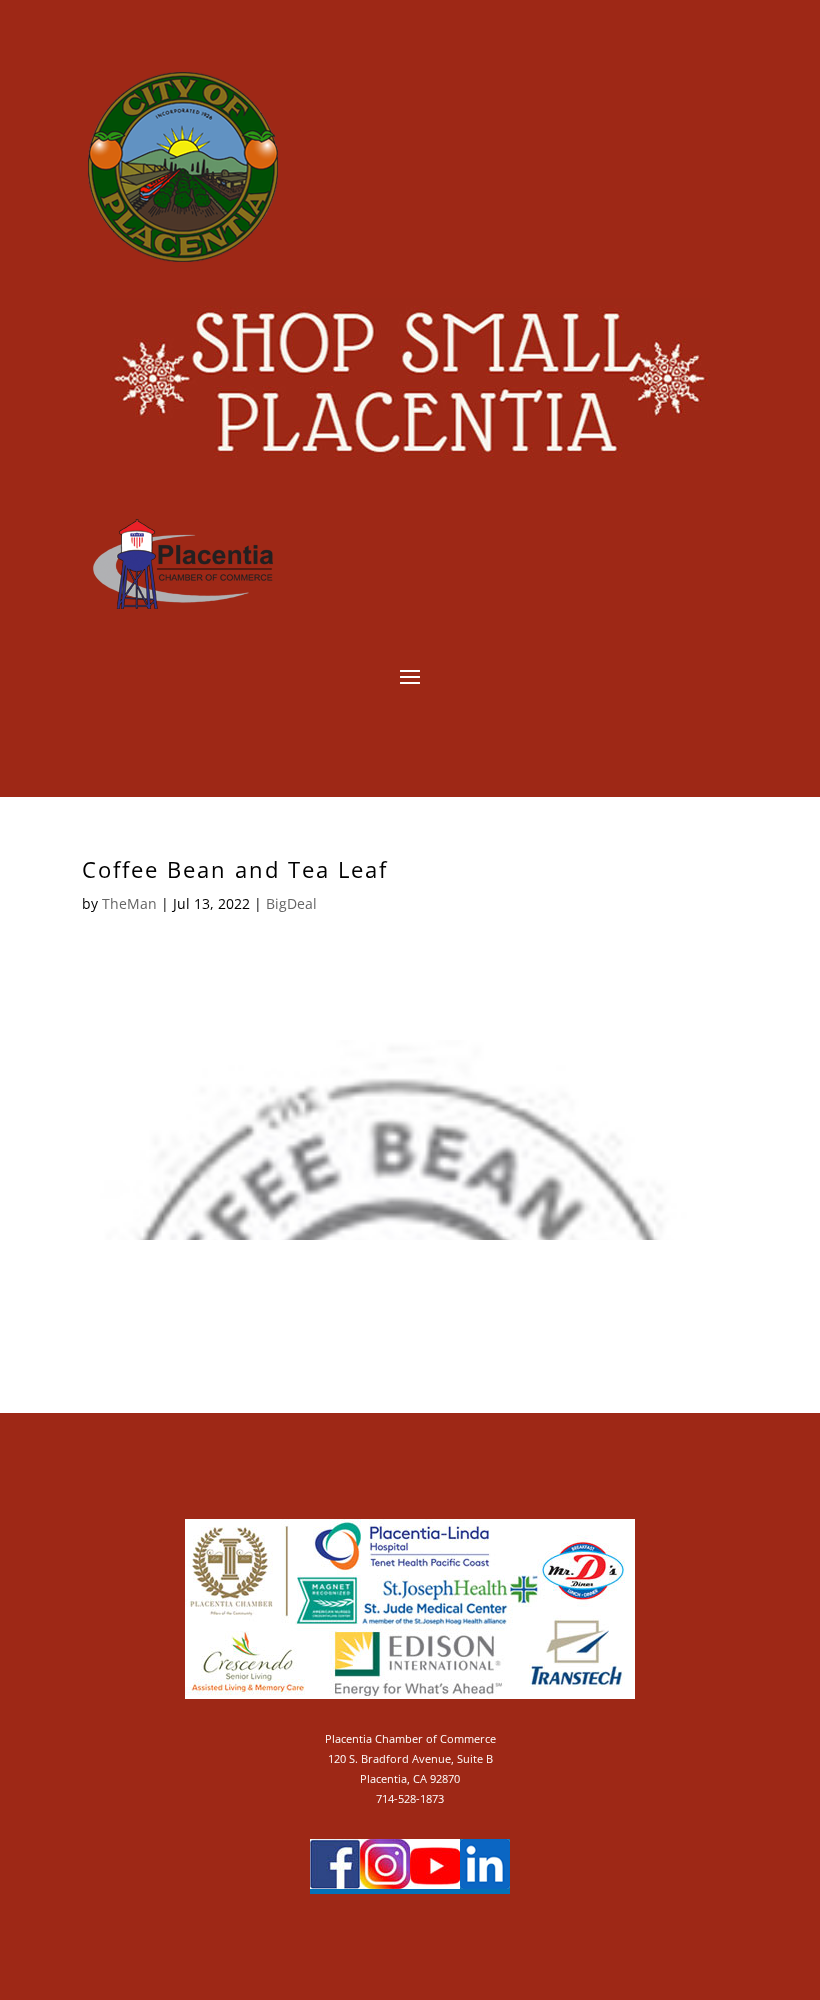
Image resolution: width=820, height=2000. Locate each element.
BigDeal (291, 903)
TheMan (129, 903)
